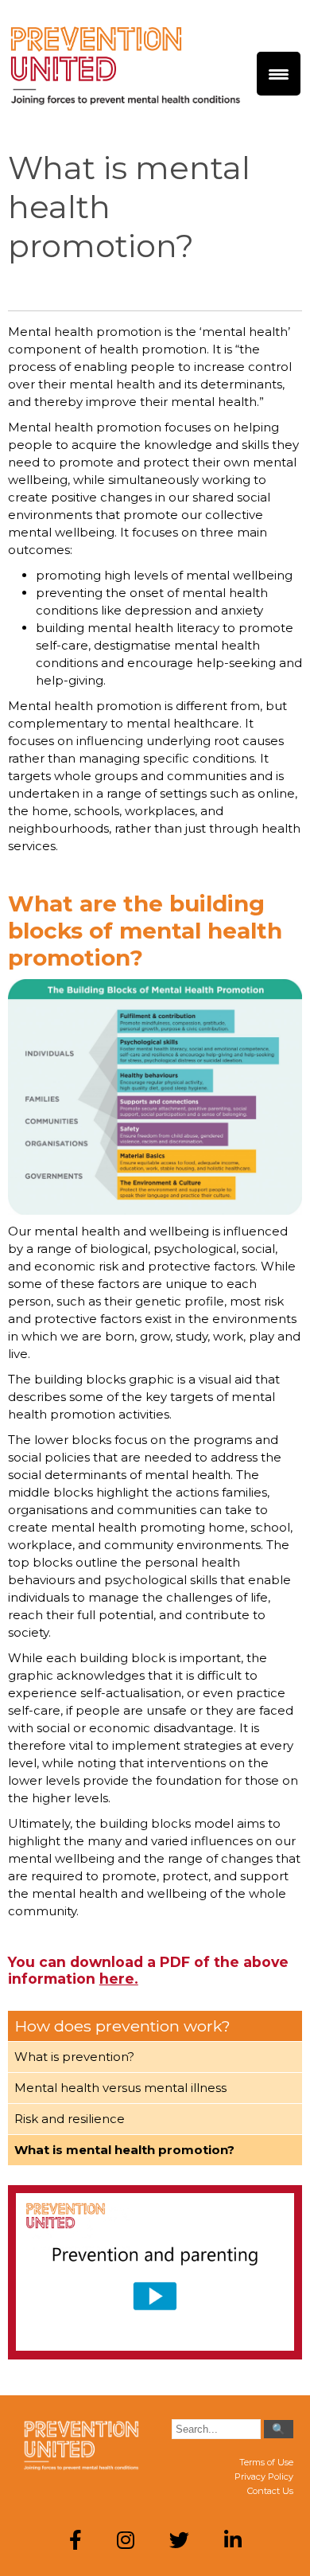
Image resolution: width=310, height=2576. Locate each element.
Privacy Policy (264, 2476)
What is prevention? (74, 2057)
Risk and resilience (70, 2119)
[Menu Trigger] (279, 74)
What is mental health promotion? (124, 2150)
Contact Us (270, 2491)
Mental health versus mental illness (120, 2088)
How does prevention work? (122, 2026)
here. (119, 1979)
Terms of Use (266, 2462)
